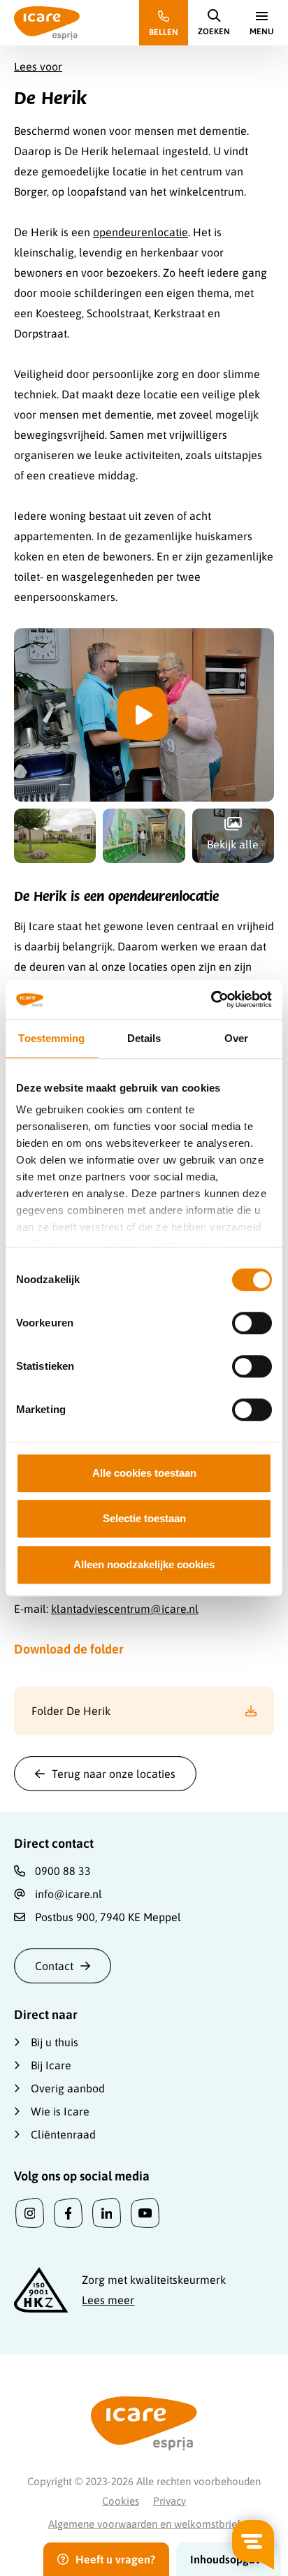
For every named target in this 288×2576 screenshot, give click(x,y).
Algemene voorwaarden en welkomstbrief (144, 2524)
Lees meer (108, 2300)
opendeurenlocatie (141, 232)
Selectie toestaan (144, 1518)
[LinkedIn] (107, 2213)
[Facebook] (68, 2213)
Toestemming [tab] (51, 1038)
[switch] (252, 1323)
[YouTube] (145, 2213)
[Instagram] (30, 2213)
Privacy (170, 2501)
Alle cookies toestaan (144, 1473)
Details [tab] (144, 1038)
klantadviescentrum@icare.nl (125, 1609)
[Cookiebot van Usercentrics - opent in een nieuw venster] (211, 999)
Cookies (121, 2501)
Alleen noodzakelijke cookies (144, 1564)
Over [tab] (236, 1038)
